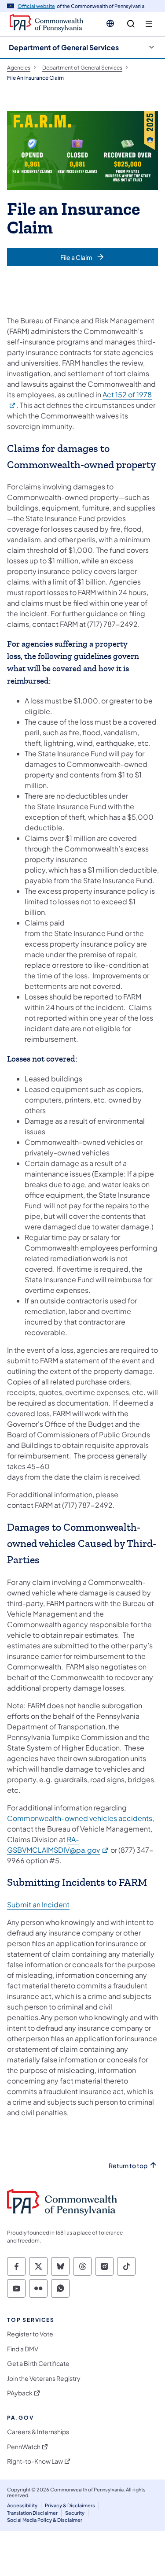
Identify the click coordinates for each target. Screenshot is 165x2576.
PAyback (20, 2393)
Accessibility (22, 2505)
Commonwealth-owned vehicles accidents (80, 1818)
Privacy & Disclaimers (70, 2505)
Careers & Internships (38, 2432)
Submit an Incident (38, 1904)
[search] (131, 24)
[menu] (149, 24)
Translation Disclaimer (32, 2513)
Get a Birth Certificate (38, 2363)
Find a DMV (23, 2349)
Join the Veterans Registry (44, 2378)
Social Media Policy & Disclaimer (45, 2520)
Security (75, 2513)
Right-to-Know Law (35, 2461)
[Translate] (110, 23)
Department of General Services (64, 47)
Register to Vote (30, 2334)
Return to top (128, 2166)
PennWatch (24, 2447)
